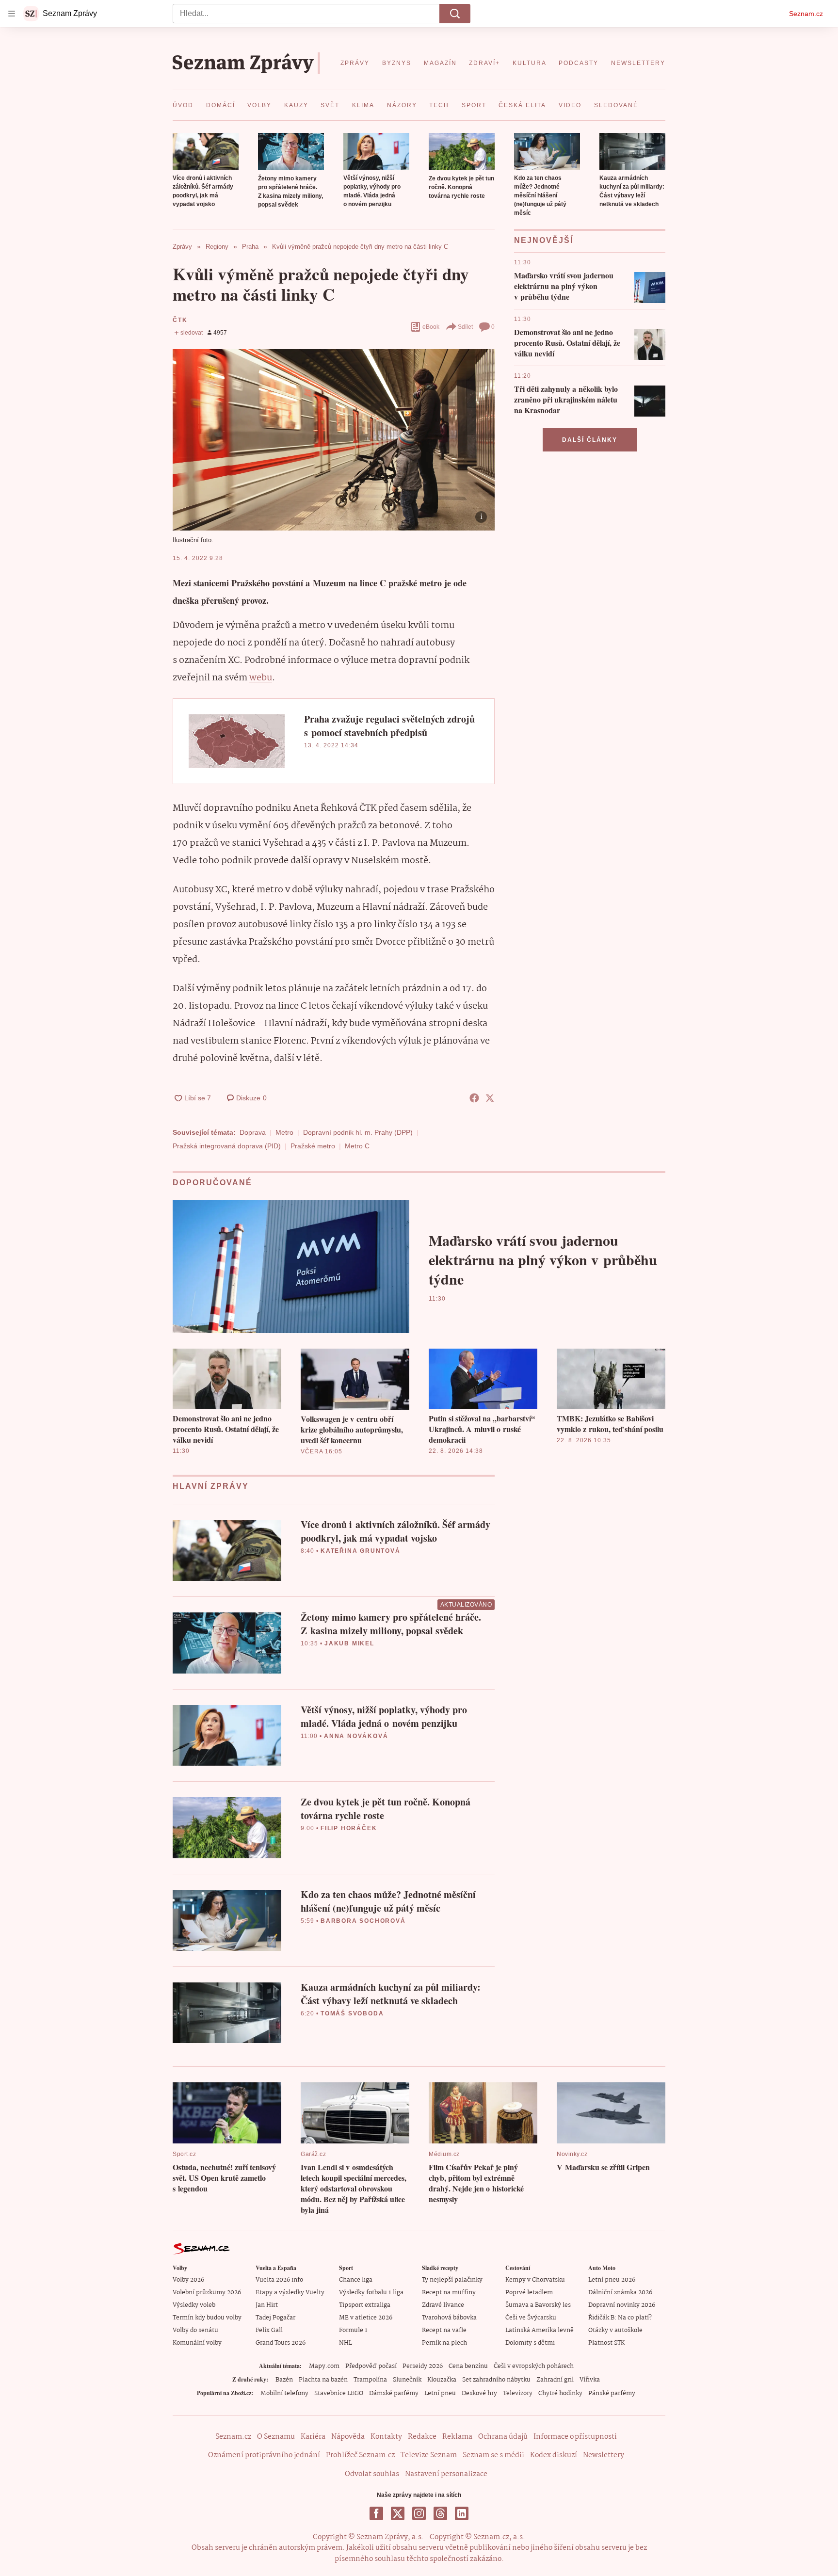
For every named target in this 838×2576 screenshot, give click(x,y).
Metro (284, 1132)
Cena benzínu (468, 2366)
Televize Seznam (429, 2455)
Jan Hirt (267, 2305)
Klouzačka (442, 2380)
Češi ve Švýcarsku (531, 2318)
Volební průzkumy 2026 (207, 2293)
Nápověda (348, 2437)
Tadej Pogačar (275, 2318)
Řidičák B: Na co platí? (620, 2318)
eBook (431, 327)
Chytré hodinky (560, 2393)
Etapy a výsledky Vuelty (290, 2293)
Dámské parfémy (394, 2393)
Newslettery (604, 2455)
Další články (590, 440)
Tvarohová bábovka (449, 2318)
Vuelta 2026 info (279, 2280)
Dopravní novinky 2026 (622, 2305)
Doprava (253, 1132)
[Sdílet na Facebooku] (474, 1098)
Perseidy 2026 (423, 2366)
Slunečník (407, 2380)
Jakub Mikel (349, 1643)
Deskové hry (479, 2393)
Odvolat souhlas (372, 2474)
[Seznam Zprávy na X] (398, 2513)
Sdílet (465, 327)
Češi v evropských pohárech (534, 2366)
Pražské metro (313, 1146)
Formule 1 (353, 2330)
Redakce (422, 2437)
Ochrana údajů (503, 2437)
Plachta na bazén (323, 2380)
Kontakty (386, 2437)
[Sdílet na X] (490, 1098)
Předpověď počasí (371, 2366)
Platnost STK (606, 2343)
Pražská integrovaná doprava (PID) (227, 1146)
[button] (206, 151)
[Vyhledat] (455, 14)
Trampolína (370, 2380)
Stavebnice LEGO (339, 2393)
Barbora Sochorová (363, 1921)
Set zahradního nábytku (496, 2380)
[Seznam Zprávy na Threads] (440, 2513)
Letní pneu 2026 (612, 2280)
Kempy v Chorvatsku (535, 2280)
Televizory (518, 2393)
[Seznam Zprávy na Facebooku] (376, 2513)
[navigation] (12, 14)
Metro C (357, 1146)
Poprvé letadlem (529, 2293)
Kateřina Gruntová (361, 1551)
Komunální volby (197, 2343)
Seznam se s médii (493, 2455)
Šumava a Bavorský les (538, 2305)
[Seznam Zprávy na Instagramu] (419, 2513)
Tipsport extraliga (365, 2305)
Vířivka (590, 2380)
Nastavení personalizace (446, 2474)
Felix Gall (269, 2330)
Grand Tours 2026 (281, 2343)
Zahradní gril (555, 2380)
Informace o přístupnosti (575, 2437)
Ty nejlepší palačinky (452, 2280)
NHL (346, 2343)
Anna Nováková (356, 1736)
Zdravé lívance (443, 2305)
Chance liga (356, 2280)
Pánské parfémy (612, 2393)
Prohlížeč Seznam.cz (360, 2455)
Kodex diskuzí (554, 2455)
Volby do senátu (195, 2330)
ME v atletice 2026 (366, 2318)
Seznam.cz (806, 14)
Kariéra (313, 2437)
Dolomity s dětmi (530, 2343)
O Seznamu (276, 2437)
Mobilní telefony (284, 2393)
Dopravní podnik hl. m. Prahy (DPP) (358, 1132)
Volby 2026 (188, 2280)
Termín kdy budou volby (207, 2318)
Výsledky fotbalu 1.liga (371, 2293)
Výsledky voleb (194, 2305)
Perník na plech (444, 2343)
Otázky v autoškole (615, 2330)
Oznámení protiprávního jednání (264, 2455)
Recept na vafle (444, 2330)
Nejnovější (544, 240)
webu (261, 678)
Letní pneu (440, 2393)
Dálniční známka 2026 (620, 2293)
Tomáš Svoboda (352, 2013)
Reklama (457, 2437)
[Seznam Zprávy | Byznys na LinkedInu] (462, 2513)
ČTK (180, 320)
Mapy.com (324, 2366)
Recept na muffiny (449, 2293)
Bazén (284, 2380)
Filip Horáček (349, 1828)
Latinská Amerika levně (540, 2330)
